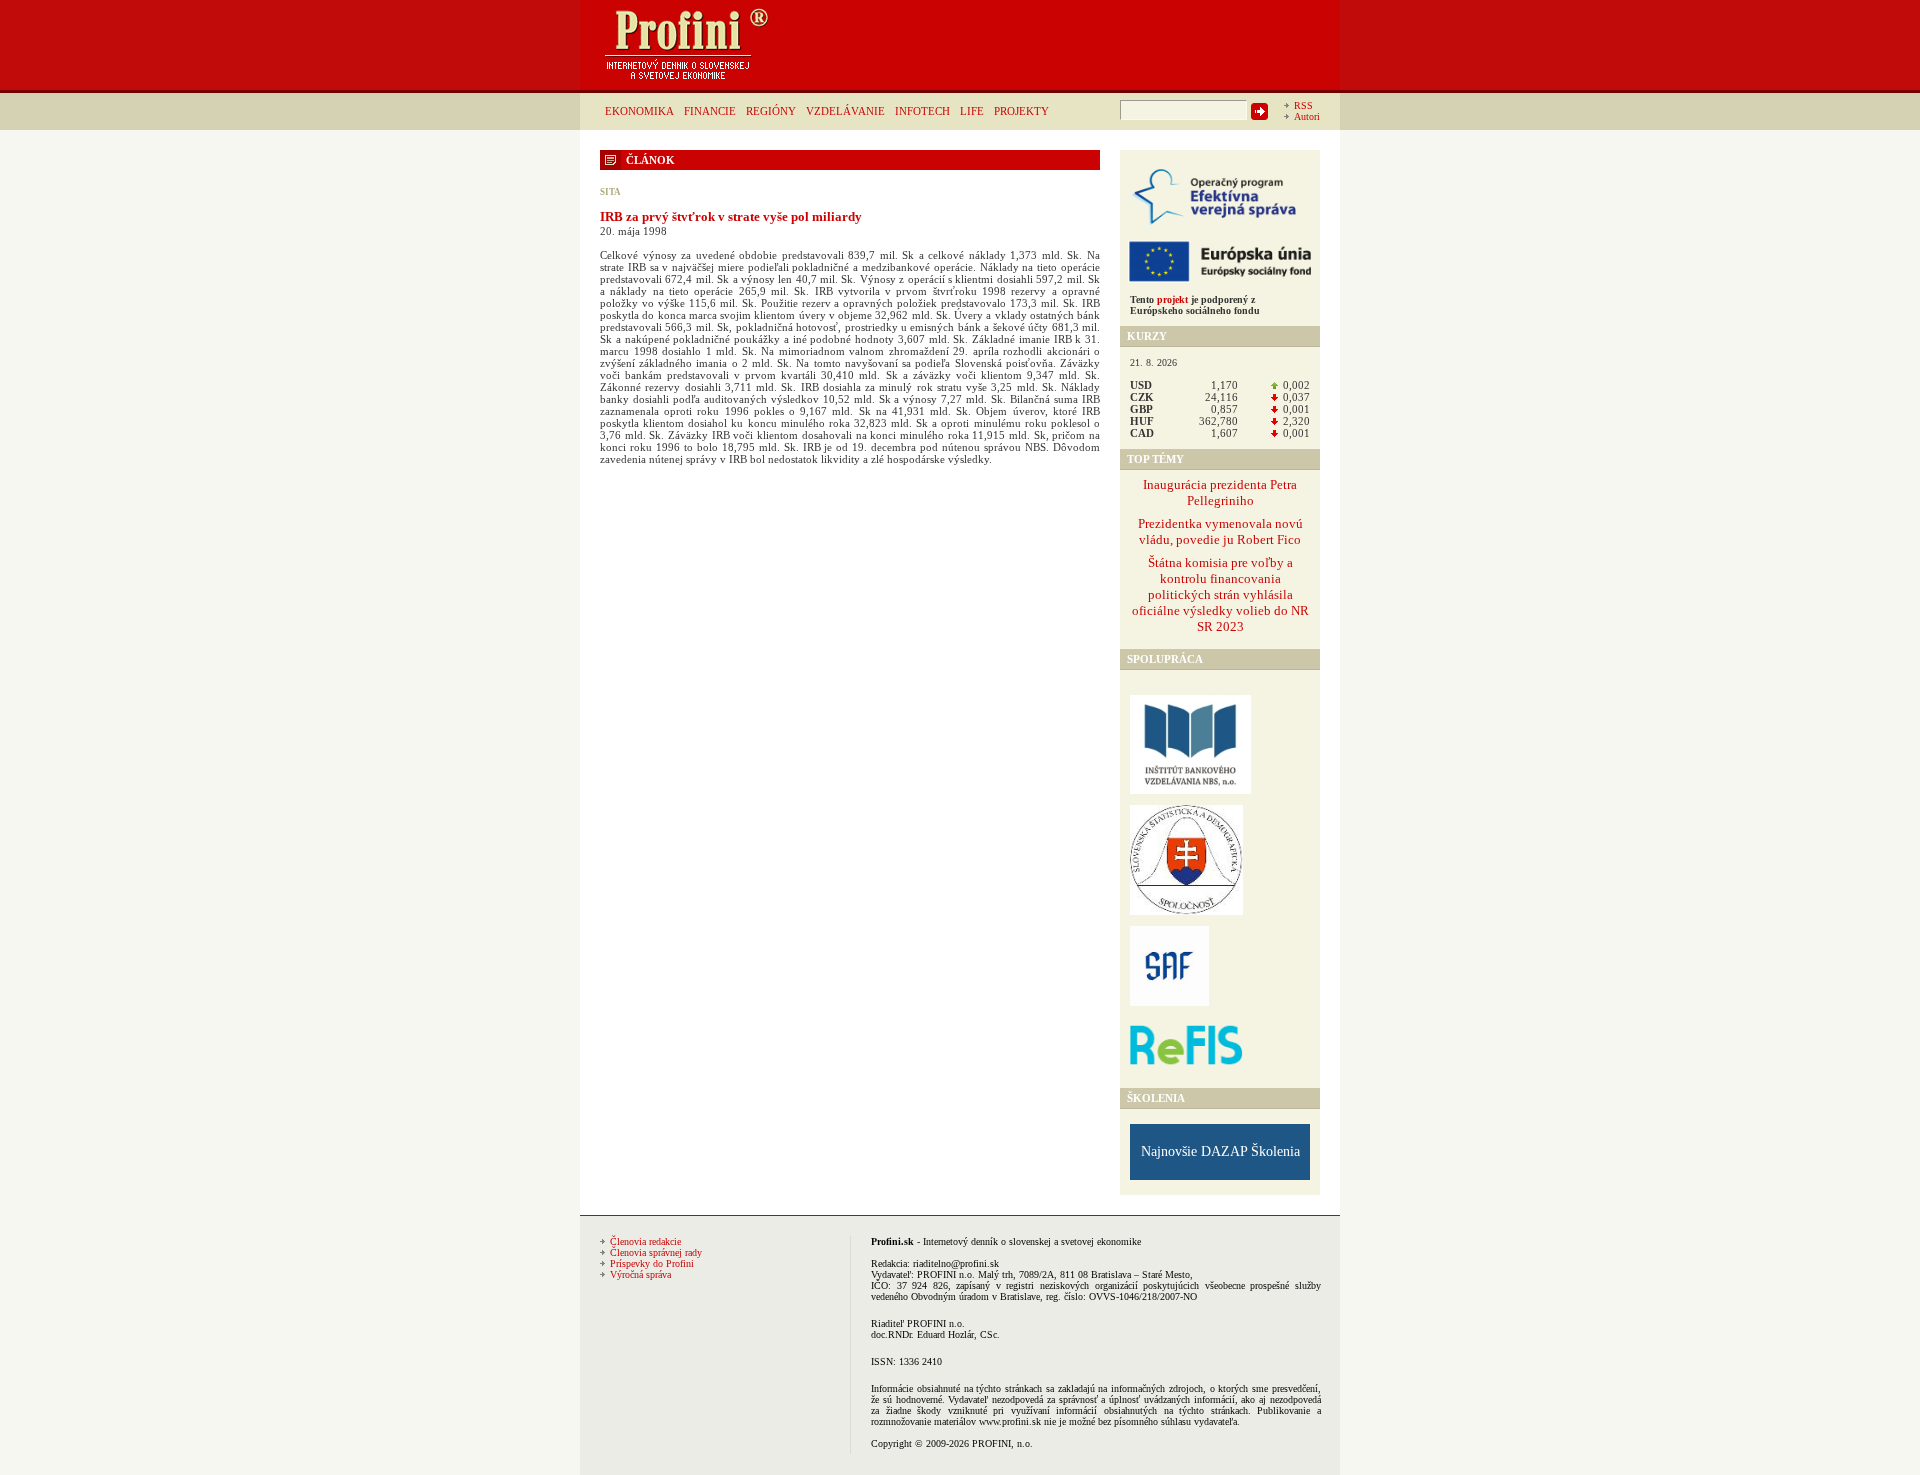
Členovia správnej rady (656, 1252)
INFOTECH (922, 111)
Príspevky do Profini (652, 1263)
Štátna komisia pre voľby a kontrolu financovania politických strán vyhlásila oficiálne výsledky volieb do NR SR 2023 (1220, 594)
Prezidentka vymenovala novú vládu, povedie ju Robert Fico (1220, 531)
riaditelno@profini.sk (956, 1263)
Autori (1307, 116)
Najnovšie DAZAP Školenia (1220, 1151)
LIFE (972, 111)
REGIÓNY (771, 111)
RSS (1303, 105)
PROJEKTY (1021, 111)
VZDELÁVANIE (845, 111)
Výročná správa (640, 1274)
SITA (610, 192)
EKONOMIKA (639, 111)
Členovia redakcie (645, 1241)
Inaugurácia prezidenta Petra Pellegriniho (1220, 492)
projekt (1172, 299)
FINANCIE (710, 111)
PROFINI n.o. (946, 1274)
